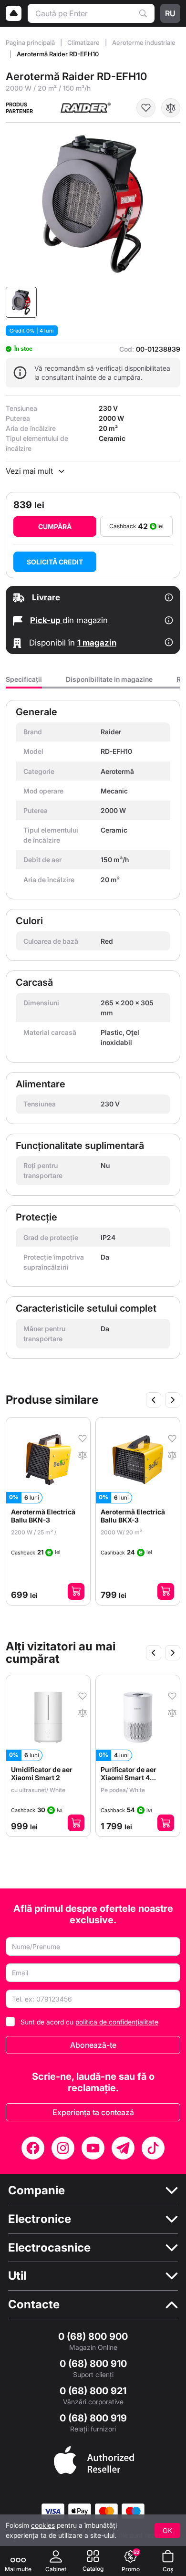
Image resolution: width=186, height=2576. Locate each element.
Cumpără (55, 527)
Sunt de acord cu (89, 2022)
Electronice (40, 2219)
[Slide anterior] (154, 1400)
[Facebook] (33, 2148)
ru (170, 13)
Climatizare (84, 42)
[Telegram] (123, 2148)
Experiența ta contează (93, 2112)
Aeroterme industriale (144, 42)
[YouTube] (93, 2148)
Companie (36, 2190)
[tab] (24, 682)
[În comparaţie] (171, 108)
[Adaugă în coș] (76, 1591)
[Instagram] (63, 2148)
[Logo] (14, 13)
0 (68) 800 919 (93, 2418)
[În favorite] (146, 108)
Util (17, 2276)
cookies (43, 2525)
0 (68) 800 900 (93, 2336)
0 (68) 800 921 (93, 2391)
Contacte (34, 2305)
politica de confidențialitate (117, 2022)
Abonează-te (93, 2045)
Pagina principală (31, 42)
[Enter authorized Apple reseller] (94, 2459)
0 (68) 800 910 (93, 2364)
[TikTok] (153, 2148)
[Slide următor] (173, 1400)
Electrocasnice (49, 2248)
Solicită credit (55, 562)
